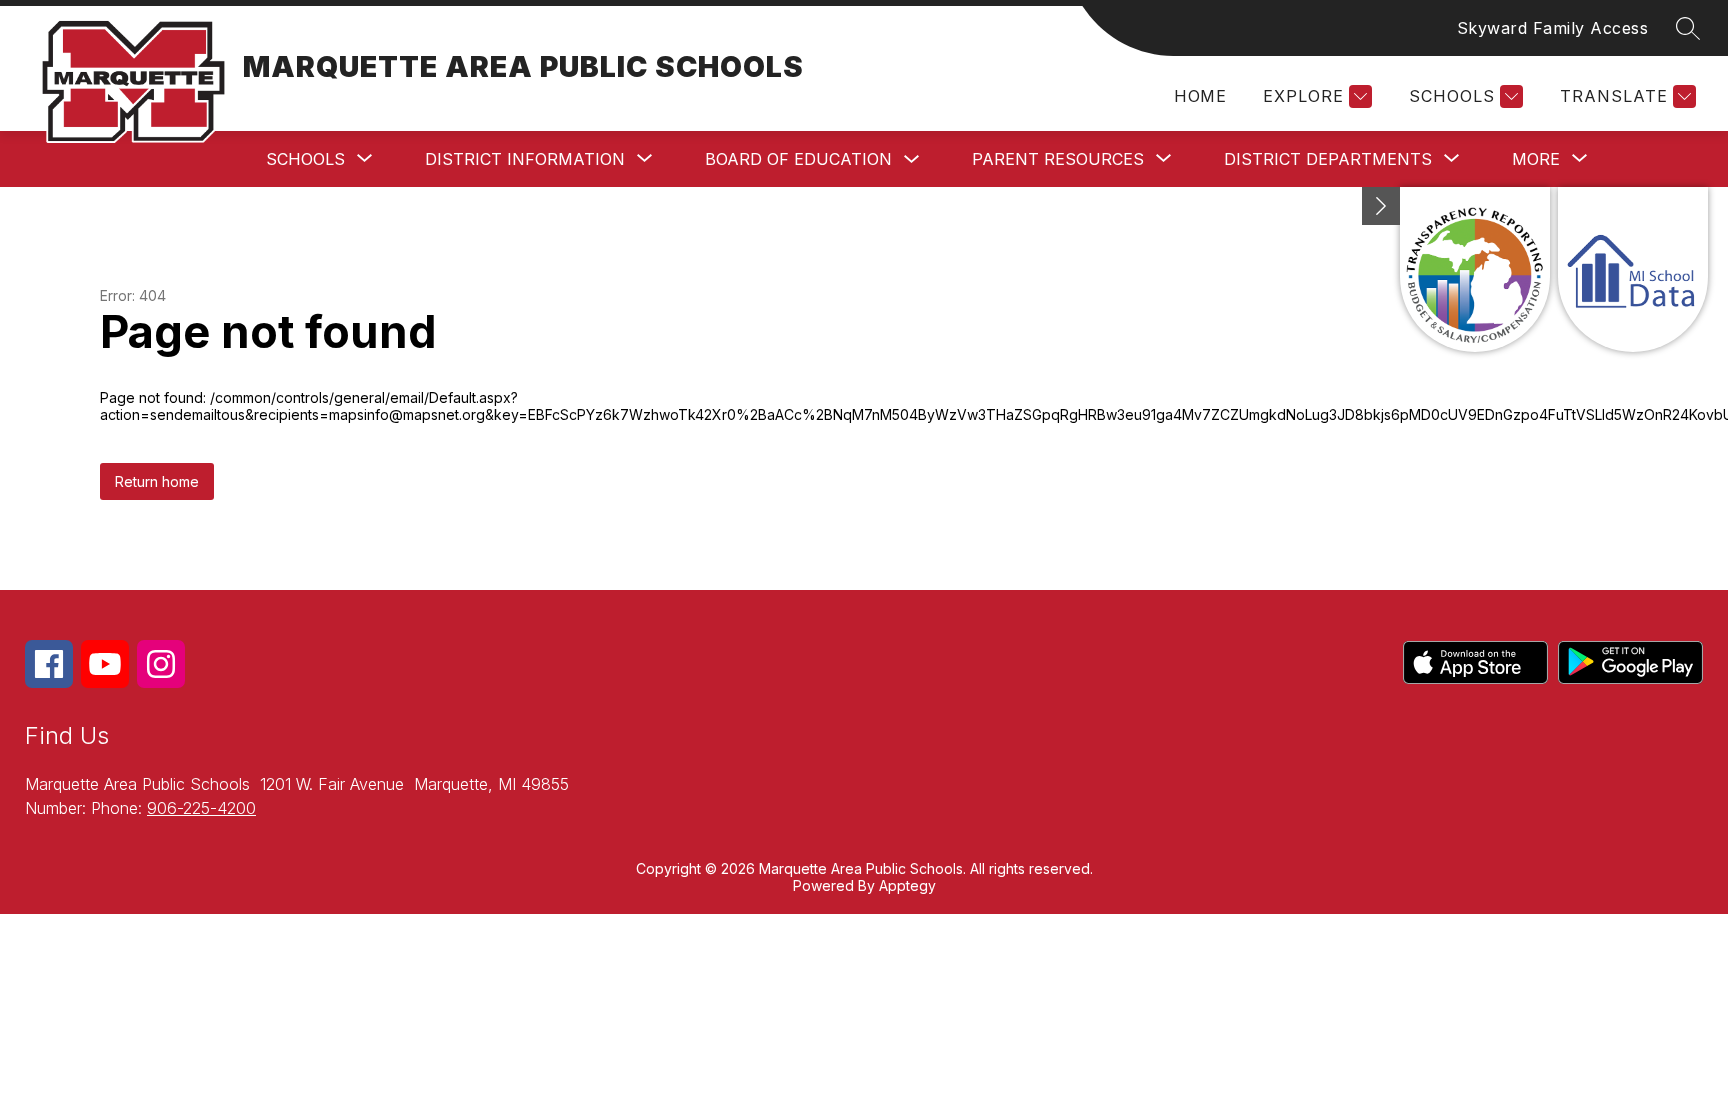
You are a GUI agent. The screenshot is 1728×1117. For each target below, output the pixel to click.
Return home (157, 481)
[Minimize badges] (1381, 206)
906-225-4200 (201, 808)
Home (1200, 96)
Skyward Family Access (1553, 28)
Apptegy (907, 885)
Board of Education (798, 159)
